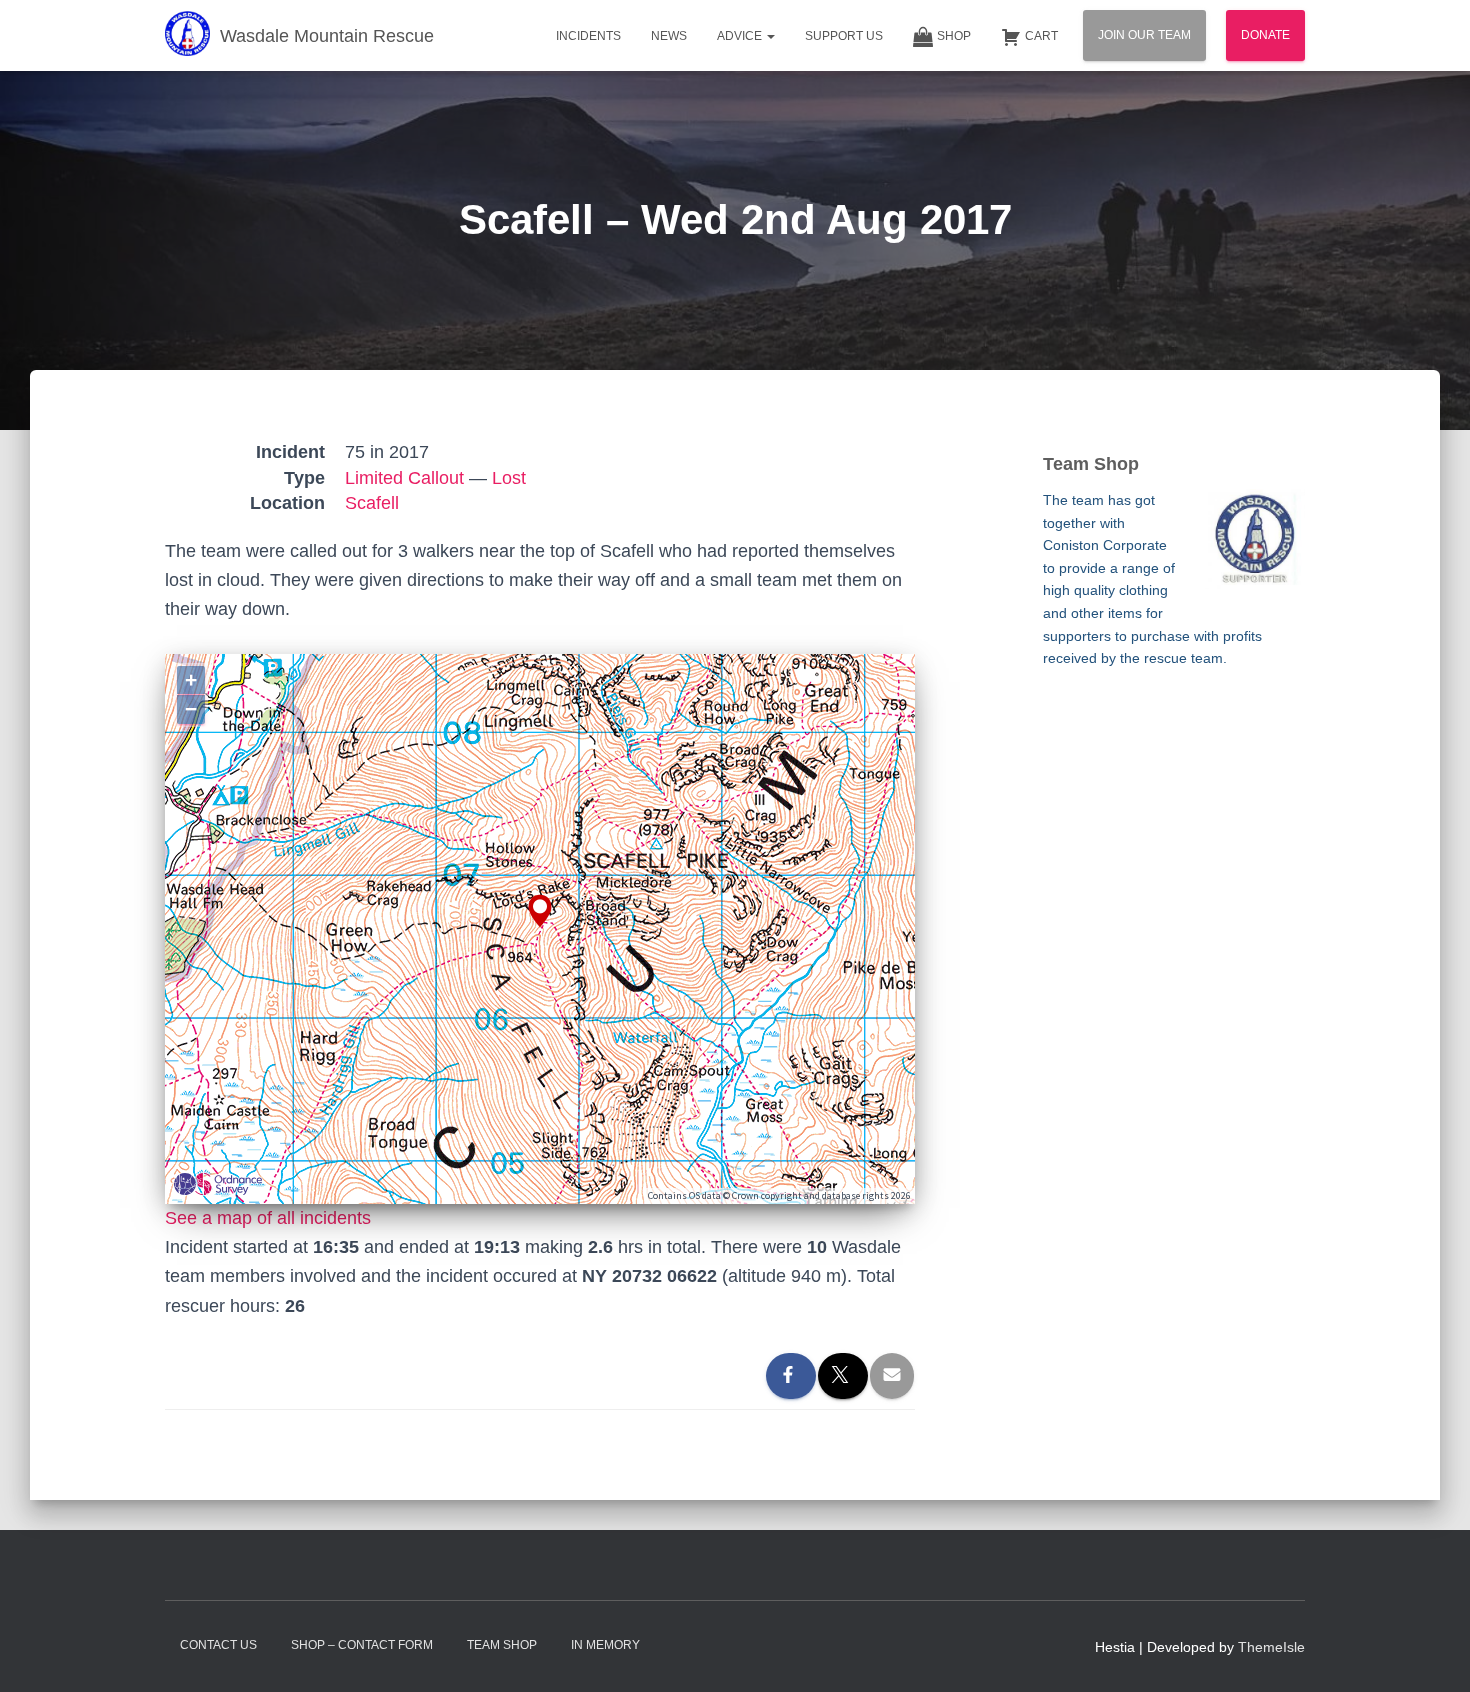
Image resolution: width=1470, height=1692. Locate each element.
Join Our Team (1144, 35)
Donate (1265, 35)
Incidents (588, 36)
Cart (1041, 36)
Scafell (372, 503)
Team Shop (502, 1645)
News (669, 36)
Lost (509, 478)
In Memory (605, 1645)
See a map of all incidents (268, 1218)
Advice (741, 36)
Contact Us (218, 1645)
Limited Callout (404, 478)
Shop (954, 36)
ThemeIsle (1271, 1647)
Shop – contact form (362, 1645)
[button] (770, 36)
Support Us (844, 36)
